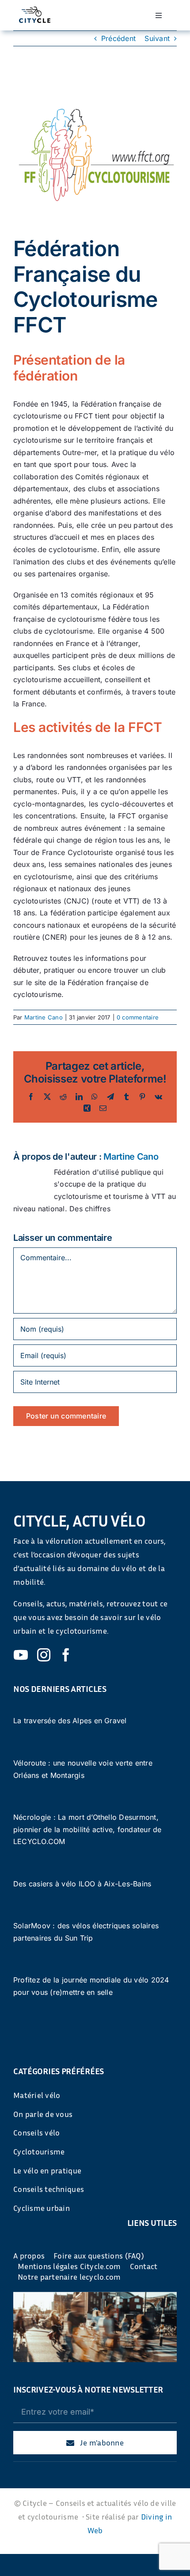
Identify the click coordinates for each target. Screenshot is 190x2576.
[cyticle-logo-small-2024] (35, 10)
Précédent (118, 38)
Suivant (157, 38)
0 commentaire (138, 1017)
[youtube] (21, 1655)
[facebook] (66, 1655)
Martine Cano (44, 1017)
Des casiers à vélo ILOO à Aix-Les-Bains (82, 1884)
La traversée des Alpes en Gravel (70, 1721)
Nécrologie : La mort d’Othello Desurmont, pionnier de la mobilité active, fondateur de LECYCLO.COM (87, 1829)
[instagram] (44, 1655)
